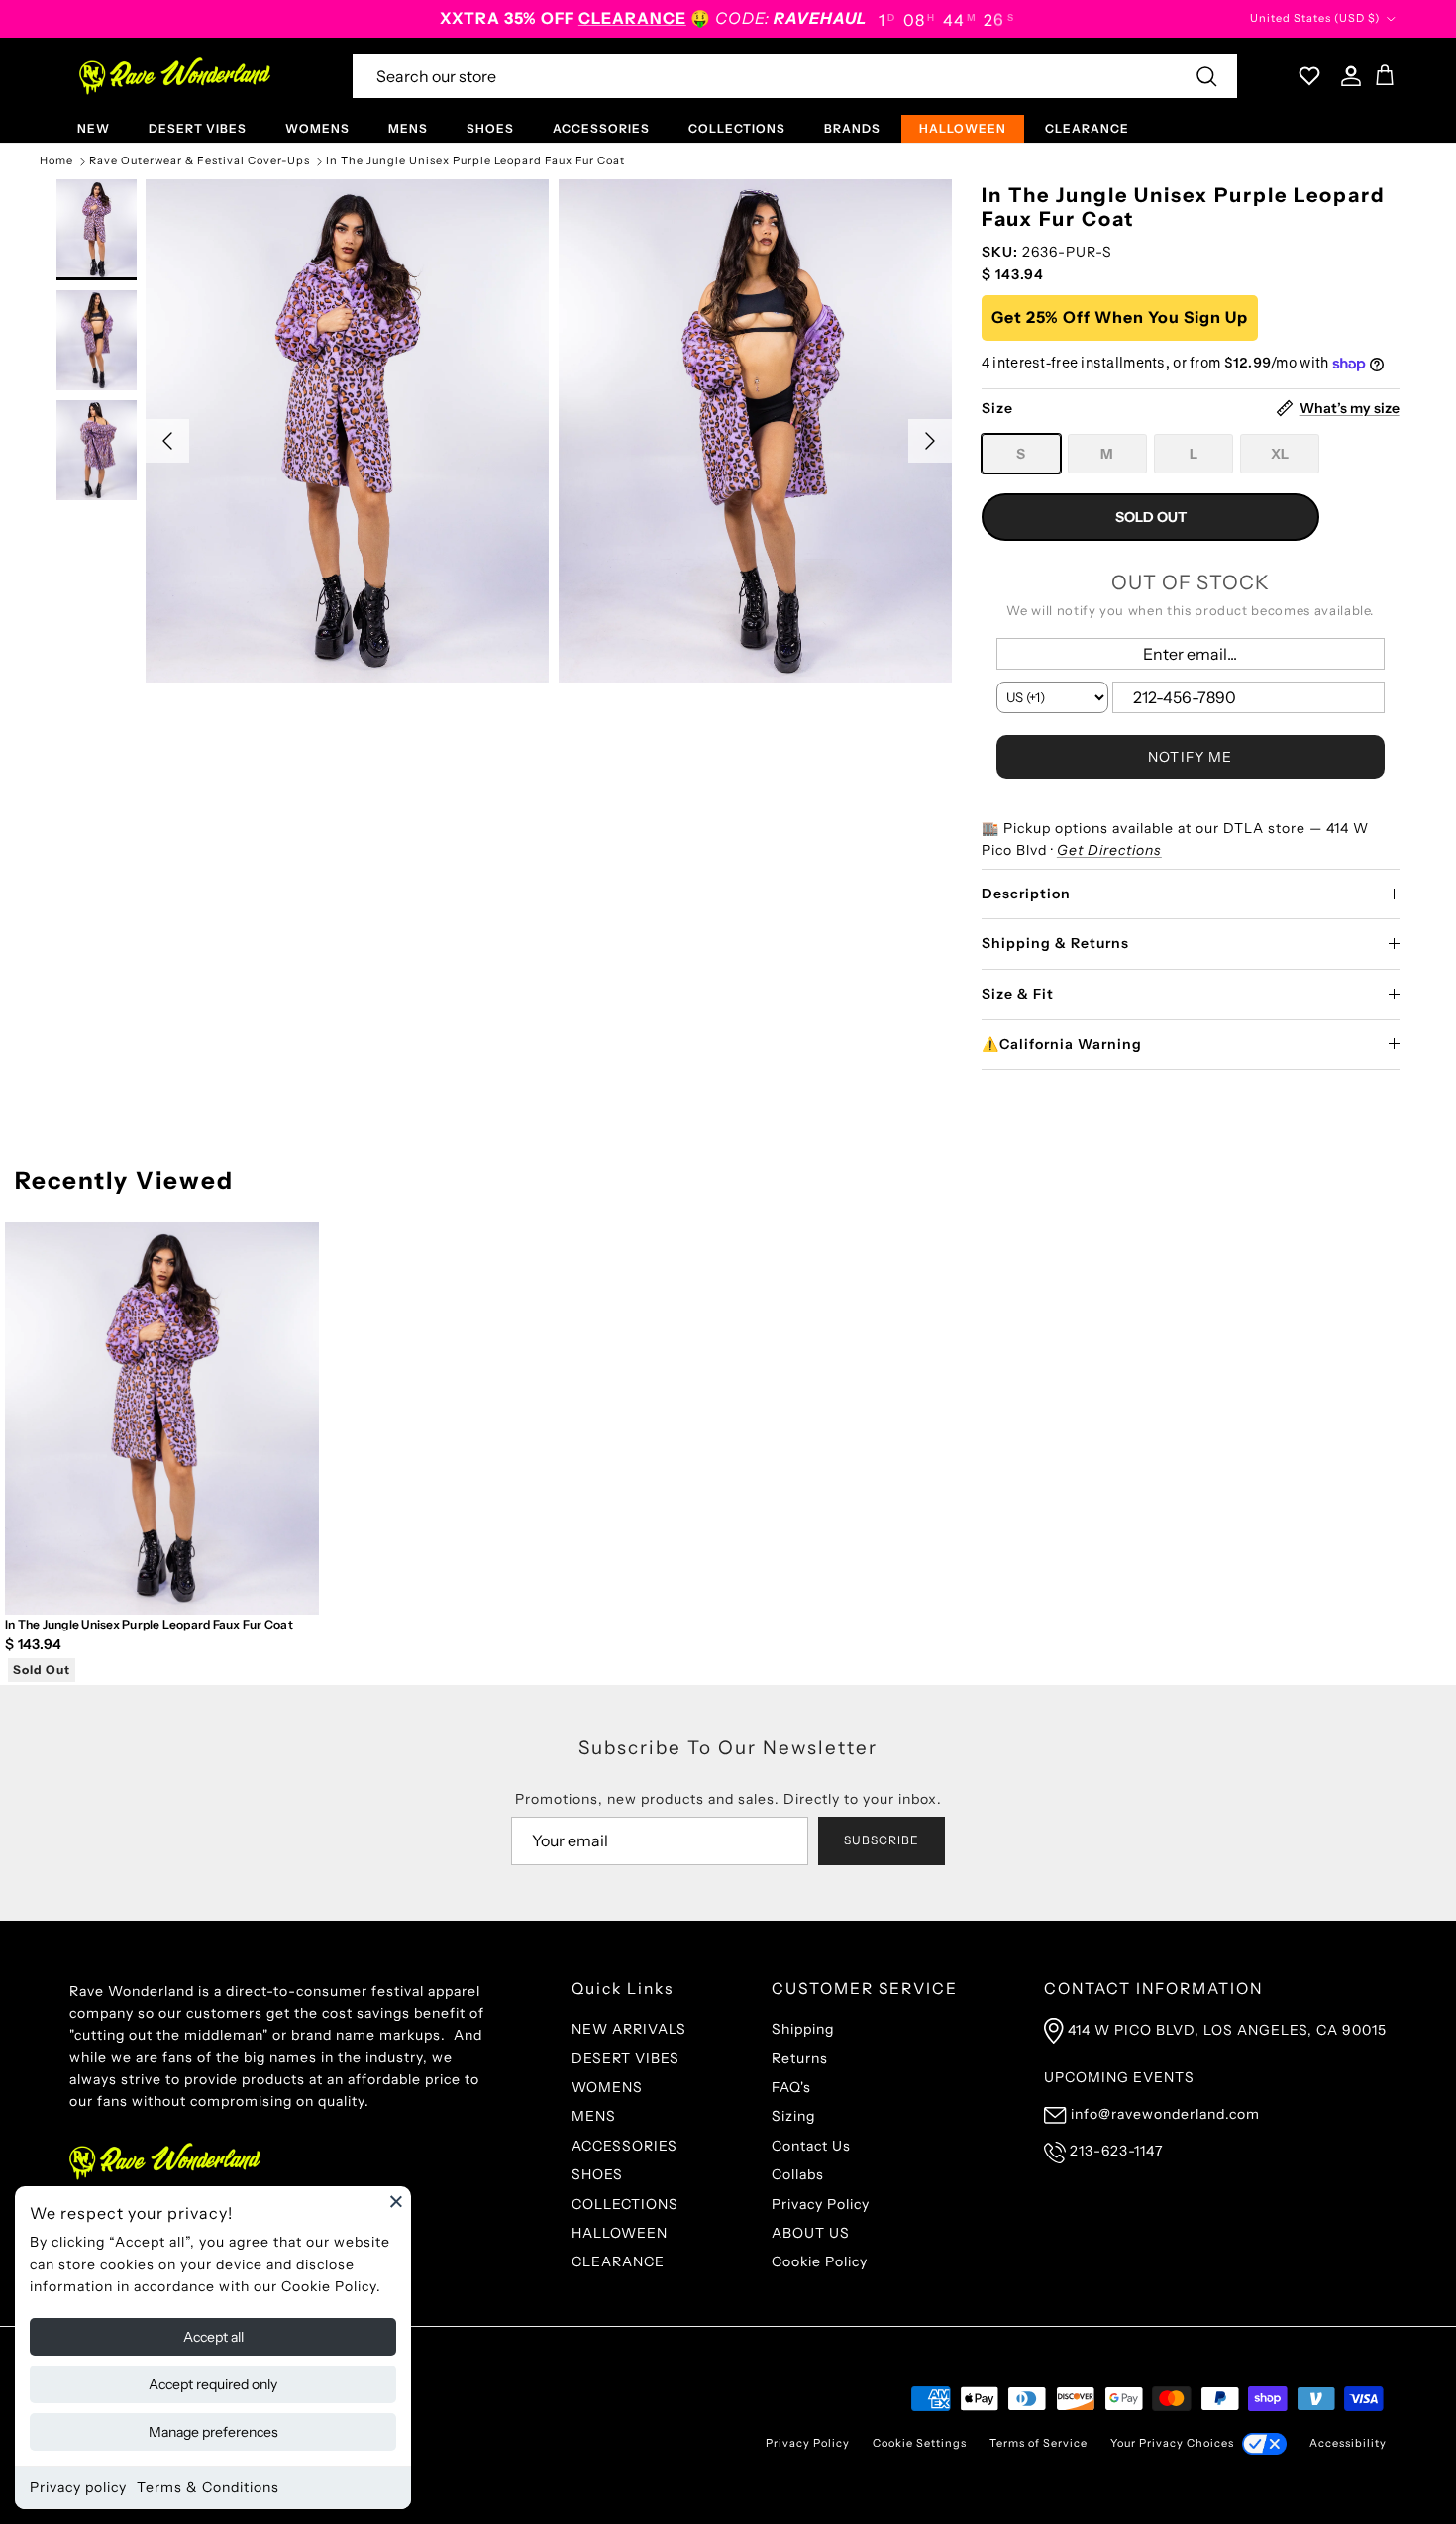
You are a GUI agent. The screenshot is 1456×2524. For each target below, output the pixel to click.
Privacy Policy (821, 2204)
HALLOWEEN (963, 128)
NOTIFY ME (1190, 757)
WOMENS (317, 128)
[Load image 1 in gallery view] (347, 431)
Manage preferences (213, 2432)
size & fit (1018, 994)
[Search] (1206, 76)
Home (56, 161)
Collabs (798, 2174)
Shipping (803, 2029)
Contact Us (811, 2146)
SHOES (490, 128)
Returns (800, 2058)
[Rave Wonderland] (176, 76)
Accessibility (1348, 2443)
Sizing (793, 2116)
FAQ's (791, 2087)
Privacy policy (78, 2487)
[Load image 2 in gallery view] (760, 431)
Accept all (213, 2337)
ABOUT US (811, 2233)
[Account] (1347, 76)
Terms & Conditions (208, 2487)
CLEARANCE (1087, 128)
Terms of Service (1039, 2443)
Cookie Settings (920, 2443)
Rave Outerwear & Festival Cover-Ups (200, 161)
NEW (94, 128)
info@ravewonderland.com (1165, 2114)
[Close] (396, 2201)
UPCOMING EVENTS (1119, 2077)
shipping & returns (1055, 943)
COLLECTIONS (737, 128)
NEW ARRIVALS (629, 2029)
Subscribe (882, 1840)
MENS (408, 128)
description (1026, 894)
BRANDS (852, 128)
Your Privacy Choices (1172, 2443)
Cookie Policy (820, 2261)
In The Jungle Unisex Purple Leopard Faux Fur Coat (475, 161)
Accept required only (213, 2384)
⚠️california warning (1062, 1044)
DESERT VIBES (198, 128)
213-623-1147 (1116, 2151)
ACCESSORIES (601, 128)
